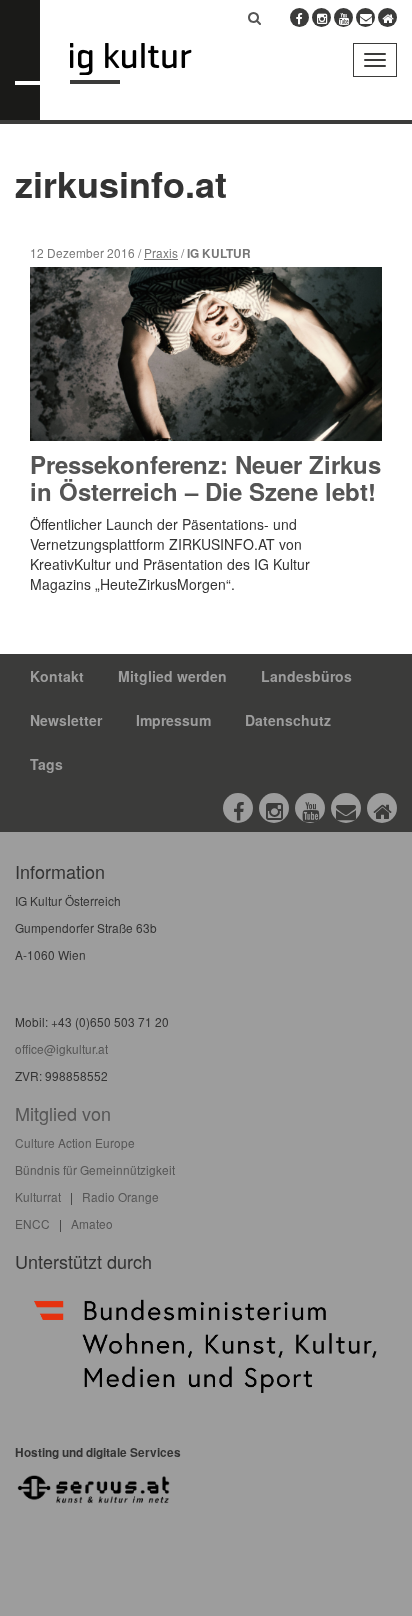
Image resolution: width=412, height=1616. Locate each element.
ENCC (32, 1223)
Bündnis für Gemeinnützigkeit (95, 1169)
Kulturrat (38, 1196)
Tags (46, 764)
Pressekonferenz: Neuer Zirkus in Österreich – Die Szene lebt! (205, 477)
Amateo (92, 1223)
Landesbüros (306, 676)
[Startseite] (145, 63)
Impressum (173, 720)
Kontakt (57, 676)
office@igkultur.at (61, 1048)
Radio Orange (120, 1196)
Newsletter (66, 720)
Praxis (161, 252)
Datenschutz (288, 720)
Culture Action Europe (75, 1142)
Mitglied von (63, 1113)
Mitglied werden (172, 676)
